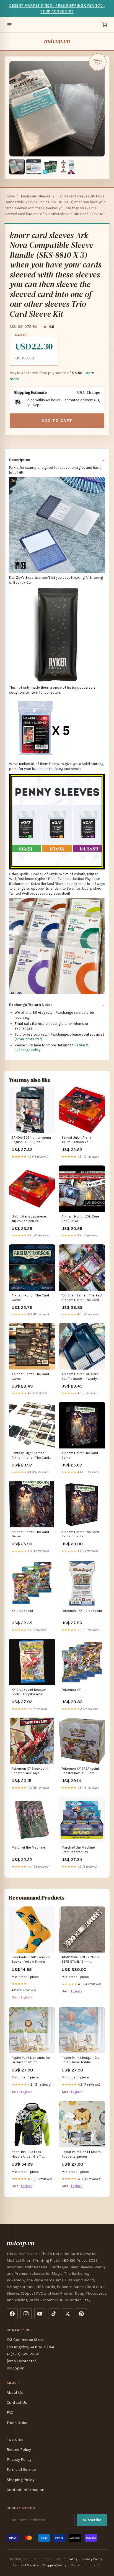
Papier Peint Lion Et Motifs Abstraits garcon (81, 2154)
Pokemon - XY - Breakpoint (82, 1611)
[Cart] (105, 25)
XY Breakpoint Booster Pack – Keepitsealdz (29, 1692)
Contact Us (17, 2403)
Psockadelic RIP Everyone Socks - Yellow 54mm (31, 1959)
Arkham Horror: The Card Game (30, 1298)
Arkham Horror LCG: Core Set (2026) (80, 1219)
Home (9, 196)
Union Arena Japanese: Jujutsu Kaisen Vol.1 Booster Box (29, 1219)
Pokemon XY (71, 1690)
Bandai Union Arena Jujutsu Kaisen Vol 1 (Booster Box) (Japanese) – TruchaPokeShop (82, 1140)
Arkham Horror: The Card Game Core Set (80, 1534)
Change (93, 393)
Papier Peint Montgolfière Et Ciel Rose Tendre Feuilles (81, 2060)
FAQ (10, 2412)
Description (20, 460)
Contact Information (25, 2490)
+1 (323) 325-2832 (23, 2354)
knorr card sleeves (36, 196)
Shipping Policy (20, 2480)
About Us (15, 2393)
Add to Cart (57, 421)
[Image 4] (68, 167)
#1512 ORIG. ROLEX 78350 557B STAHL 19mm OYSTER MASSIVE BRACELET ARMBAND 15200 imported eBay (81, 1960)
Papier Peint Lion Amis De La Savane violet (31, 2060)
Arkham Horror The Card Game (80, 1455)
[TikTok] (54, 2314)
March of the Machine (28, 1847)
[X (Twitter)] (68, 2314)
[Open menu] (9, 25)
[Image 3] (51, 167)
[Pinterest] (81, 2314)
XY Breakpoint (22, 1611)
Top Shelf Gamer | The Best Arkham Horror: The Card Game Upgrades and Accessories (82, 1298)
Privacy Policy (19, 2460)
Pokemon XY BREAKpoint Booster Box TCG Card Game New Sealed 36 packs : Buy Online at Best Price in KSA (81, 1771)
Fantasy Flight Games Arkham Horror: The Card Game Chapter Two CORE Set (31, 1456)
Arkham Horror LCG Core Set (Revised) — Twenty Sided (80, 1377)
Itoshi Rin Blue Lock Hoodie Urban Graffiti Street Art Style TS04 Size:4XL (28, 2154)
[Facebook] (12, 2314)
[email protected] (29, 1039)
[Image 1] (17, 167)
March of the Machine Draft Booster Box (78, 1850)
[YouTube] (40, 2314)
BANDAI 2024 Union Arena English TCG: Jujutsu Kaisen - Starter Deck (31, 1140)
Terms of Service (21, 2470)
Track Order (17, 2423)
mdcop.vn (57, 41)
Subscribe (92, 2520)
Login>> (27, 1997)
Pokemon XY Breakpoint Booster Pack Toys (30, 1771)
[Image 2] (34, 167)
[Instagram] (26, 2314)
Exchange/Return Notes (31, 1005)
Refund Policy (19, 2450)
